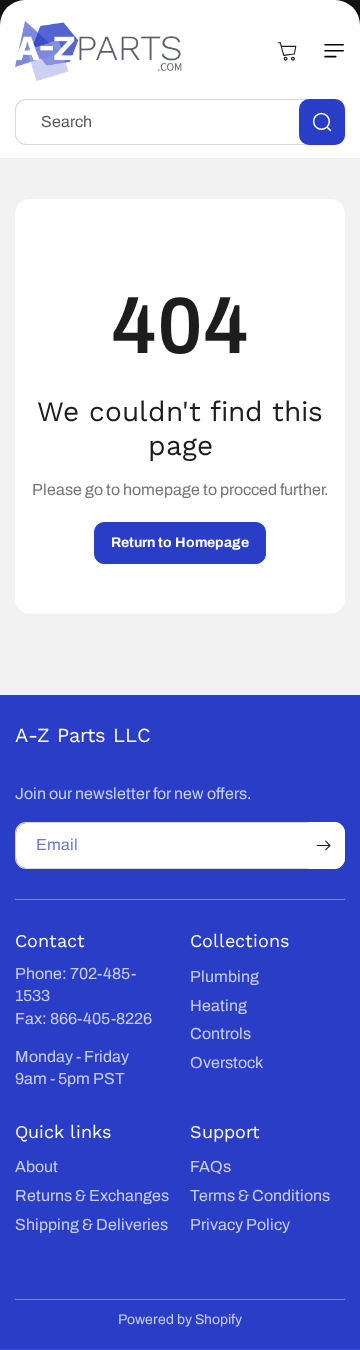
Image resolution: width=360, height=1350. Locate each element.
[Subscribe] (323, 845)
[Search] (322, 122)
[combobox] (180, 122)
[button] (325, 51)
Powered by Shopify (180, 1319)
